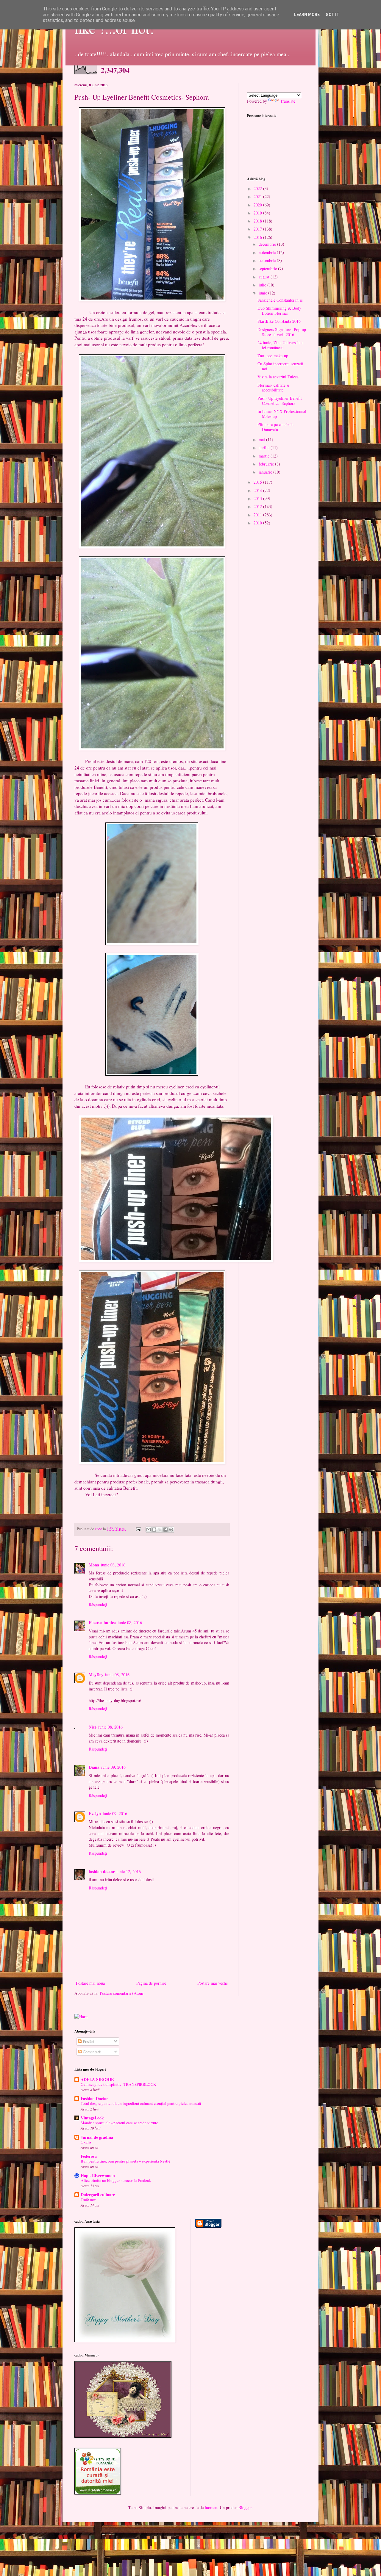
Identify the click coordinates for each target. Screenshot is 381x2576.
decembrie (268, 244)
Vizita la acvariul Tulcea (278, 377)
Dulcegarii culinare (98, 2195)
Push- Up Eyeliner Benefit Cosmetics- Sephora (280, 401)
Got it (332, 15)
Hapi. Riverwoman (98, 2175)
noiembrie (268, 252)
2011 (258, 515)
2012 (258, 506)
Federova (89, 2156)
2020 (258, 205)
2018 (258, 221)
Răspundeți (98, 1604)
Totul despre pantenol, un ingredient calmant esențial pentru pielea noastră (141, 2103)
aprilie (265, 448)
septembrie (268, 268)
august (265, 277)
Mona (94, 1565)
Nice (93, 1727)
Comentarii (92, 2052)
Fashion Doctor (94, 2098)
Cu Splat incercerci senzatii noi (280, 366)
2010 (258, 523)
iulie (263, 285)
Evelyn (95, 1813)
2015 (258, 482)
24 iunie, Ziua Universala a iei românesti (280, 345)
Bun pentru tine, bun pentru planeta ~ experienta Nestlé (125, 2161)
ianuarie (266, 472)
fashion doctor (102, 1871)
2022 (258, 188)
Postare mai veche (213, 1983)
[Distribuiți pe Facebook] (165, 1530)
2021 (258, 196)
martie (265, 456)
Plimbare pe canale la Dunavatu (275, 427)
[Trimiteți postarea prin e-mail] (138, 1529)
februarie (267, 464)
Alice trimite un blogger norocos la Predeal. (116, 2180)
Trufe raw (88, 2199)
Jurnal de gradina (97, 2137)
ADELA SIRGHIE (97, 2079)
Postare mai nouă (90, 1983)
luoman (211, 2507)
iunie (263, 293)
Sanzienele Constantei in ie (280, 300)
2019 (258, 213)
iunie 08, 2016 (113, 1565)
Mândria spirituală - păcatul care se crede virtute (119, 2123)
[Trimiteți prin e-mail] (149, 1530)
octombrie (268, 260)
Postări (88, 2041)
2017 (258, 229)
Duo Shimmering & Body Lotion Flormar (279, 311)
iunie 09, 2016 (113, 1767)
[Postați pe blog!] (154, 1530)
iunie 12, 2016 (129, 1871)
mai (262, 439)
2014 (258, 490)
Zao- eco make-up (273, 356)
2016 (258, 237)
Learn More (307, 15)
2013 (258, 498)
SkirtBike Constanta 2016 (279, 321)
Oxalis (86, 2142)
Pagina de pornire (151, 1983)
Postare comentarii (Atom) (122, 1993)
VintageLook (92, 2118)
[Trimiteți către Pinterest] (171, 1530)
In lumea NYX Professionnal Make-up (282, 414)
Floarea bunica (102, 1622)
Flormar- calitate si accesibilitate (273, 388)
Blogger (245, 2507)
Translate (288, 101)
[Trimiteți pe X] (160, 1530)
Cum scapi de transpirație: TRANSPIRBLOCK (118, 2084)
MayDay (96, 1675)
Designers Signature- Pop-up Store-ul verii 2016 (282, 332)
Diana (94, 1767)
